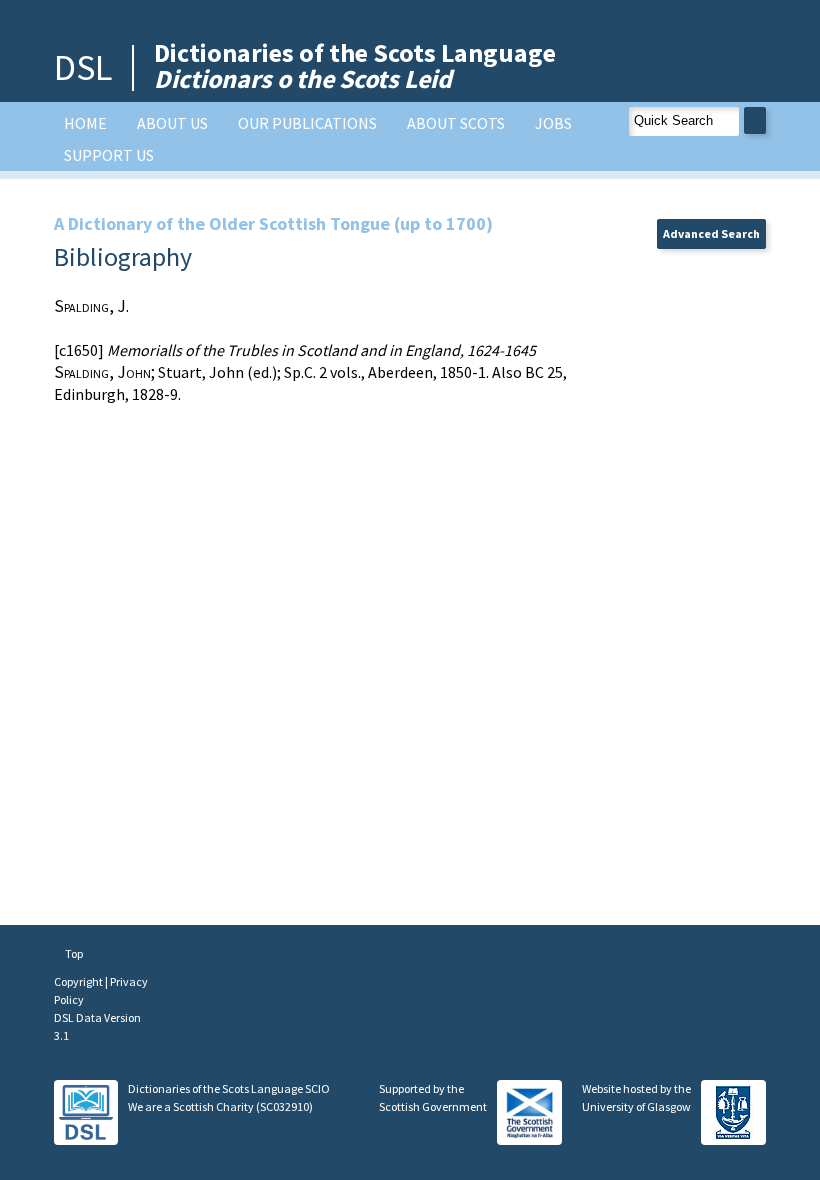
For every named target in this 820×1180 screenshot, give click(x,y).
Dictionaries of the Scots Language (355, 65)
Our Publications (307, 123)
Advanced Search (711, 233)
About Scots (456, 123)
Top (73, 953)
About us (172, 123)
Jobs (553, 123)
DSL (83, 67)
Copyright (79, 981)
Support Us (109, 155)
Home (85, 123)
